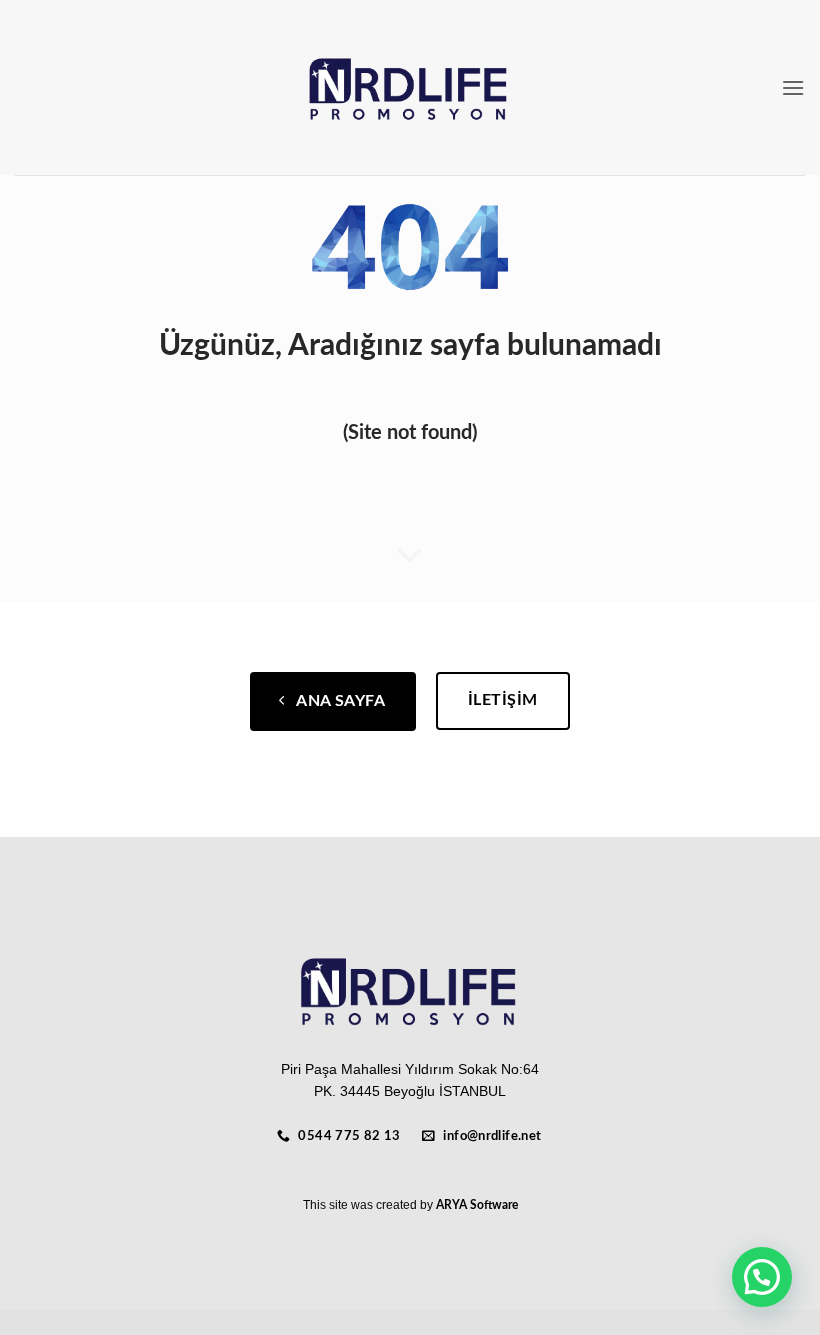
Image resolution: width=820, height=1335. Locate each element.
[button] (793, 87)
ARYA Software (477, 1205)
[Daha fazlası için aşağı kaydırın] (410, 556)
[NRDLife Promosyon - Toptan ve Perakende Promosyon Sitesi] (410, 88)
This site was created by (369, 1205)
